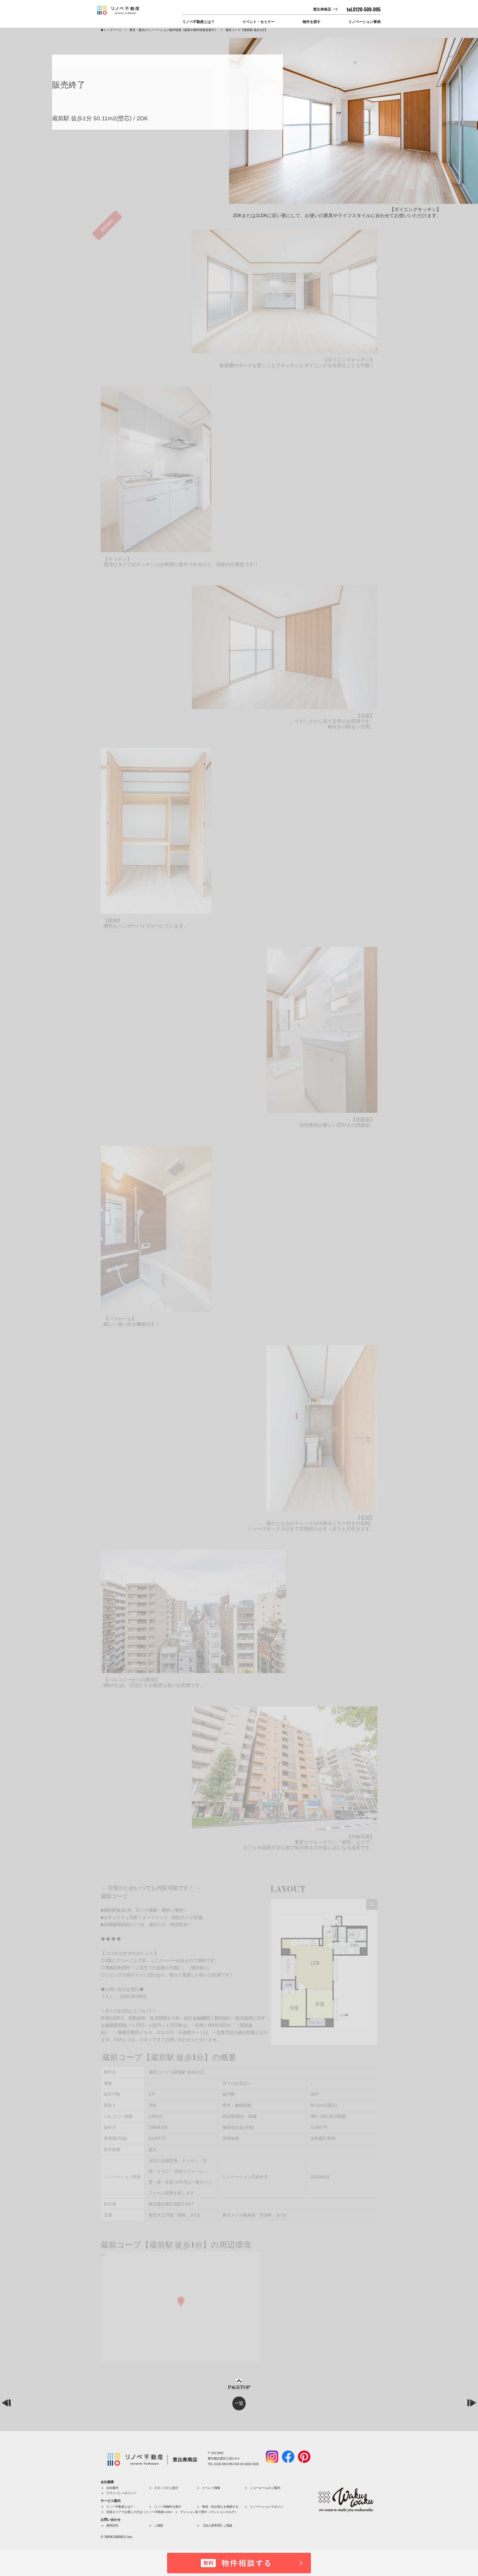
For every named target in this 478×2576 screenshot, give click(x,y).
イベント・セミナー (259, 22)
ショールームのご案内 (265, 2488)
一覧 (239, 2403)
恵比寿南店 (322, 9)
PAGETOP (239, 2388)
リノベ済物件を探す (168, 2507)
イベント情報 (211, 2488)
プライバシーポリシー (121, 2493)
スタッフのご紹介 (166, 2488)
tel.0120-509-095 (364, 9)
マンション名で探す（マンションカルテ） (209, 2512)
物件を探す (312, 22)
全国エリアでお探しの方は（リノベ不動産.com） (140, 2512)
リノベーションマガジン (267, 2507)
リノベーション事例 (364, 22)
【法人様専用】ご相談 (217, 2525)
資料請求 (112, 2525)
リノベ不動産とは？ (198, 22)
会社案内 (112, 2488)
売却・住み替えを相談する (220, 2507)
